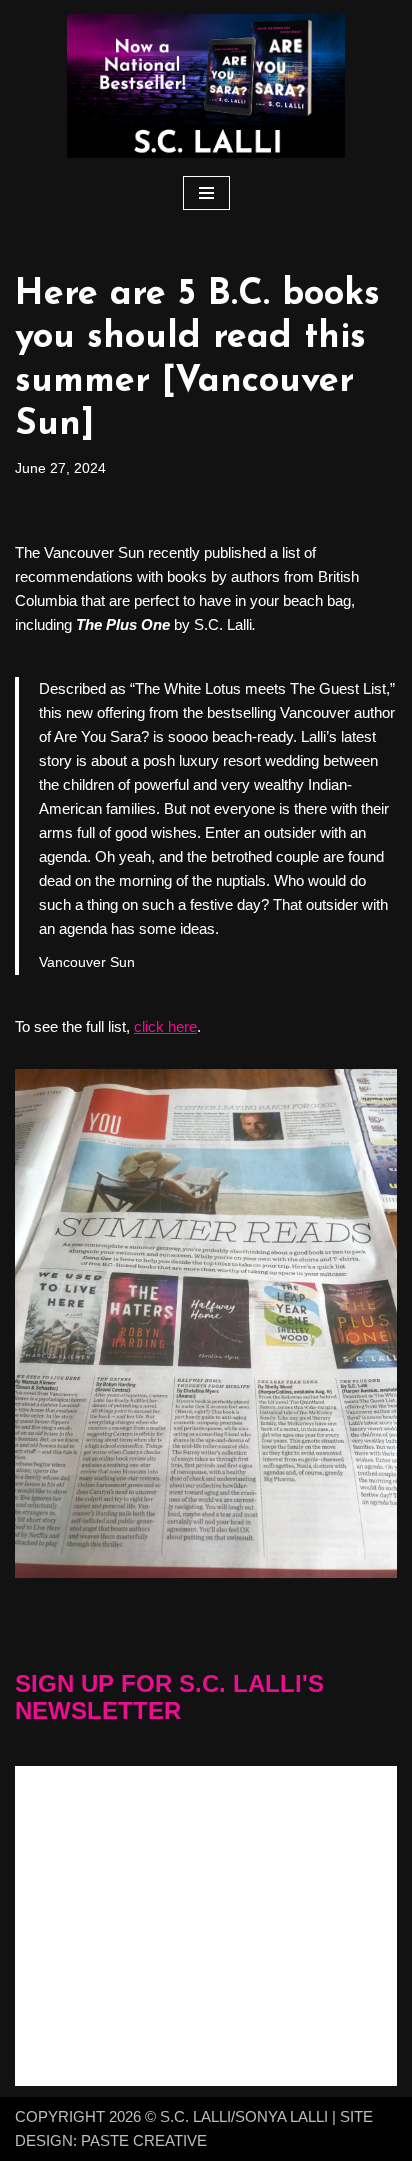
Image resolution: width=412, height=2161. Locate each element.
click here (165, 1026)
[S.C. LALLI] (206, 86)
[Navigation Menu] (206, 193)
